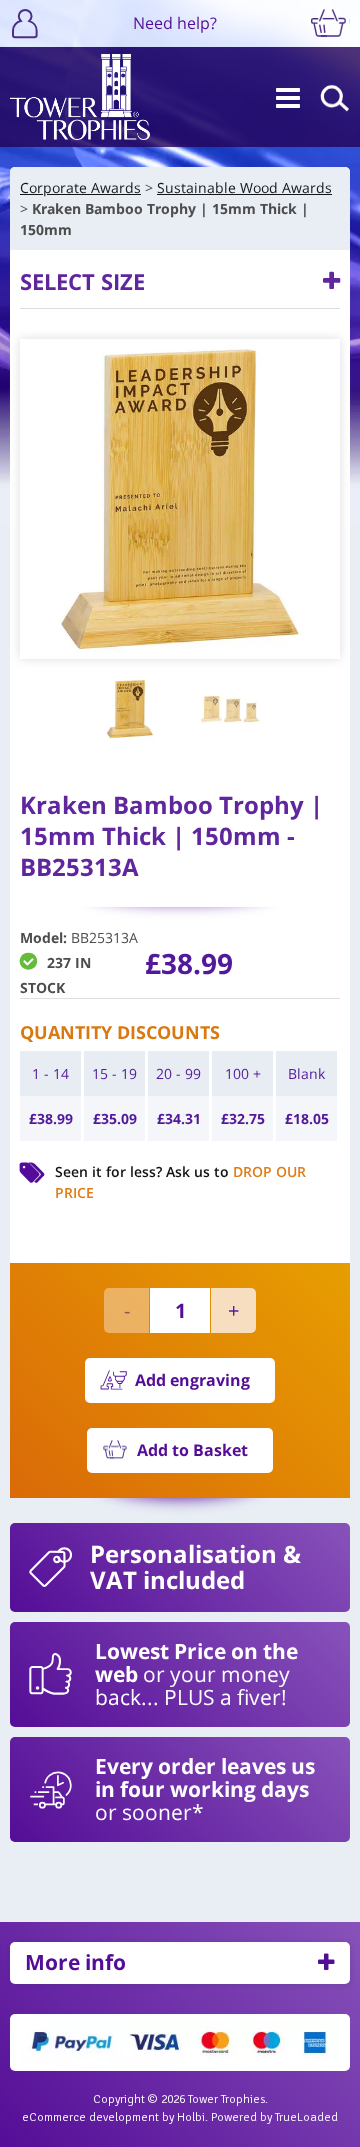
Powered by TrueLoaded (274, 2117)
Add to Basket (192, 1450)
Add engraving (192, 1380)
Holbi (191, 2117)
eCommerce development (90, 2117)
